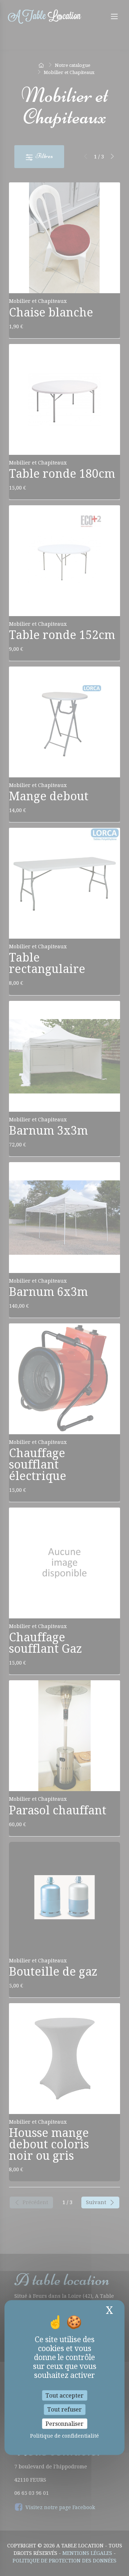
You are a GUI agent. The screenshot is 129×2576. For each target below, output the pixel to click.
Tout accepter (64, 2396)
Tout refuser (64, 2410)
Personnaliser (64, 2423)
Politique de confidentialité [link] (64, 2435)
